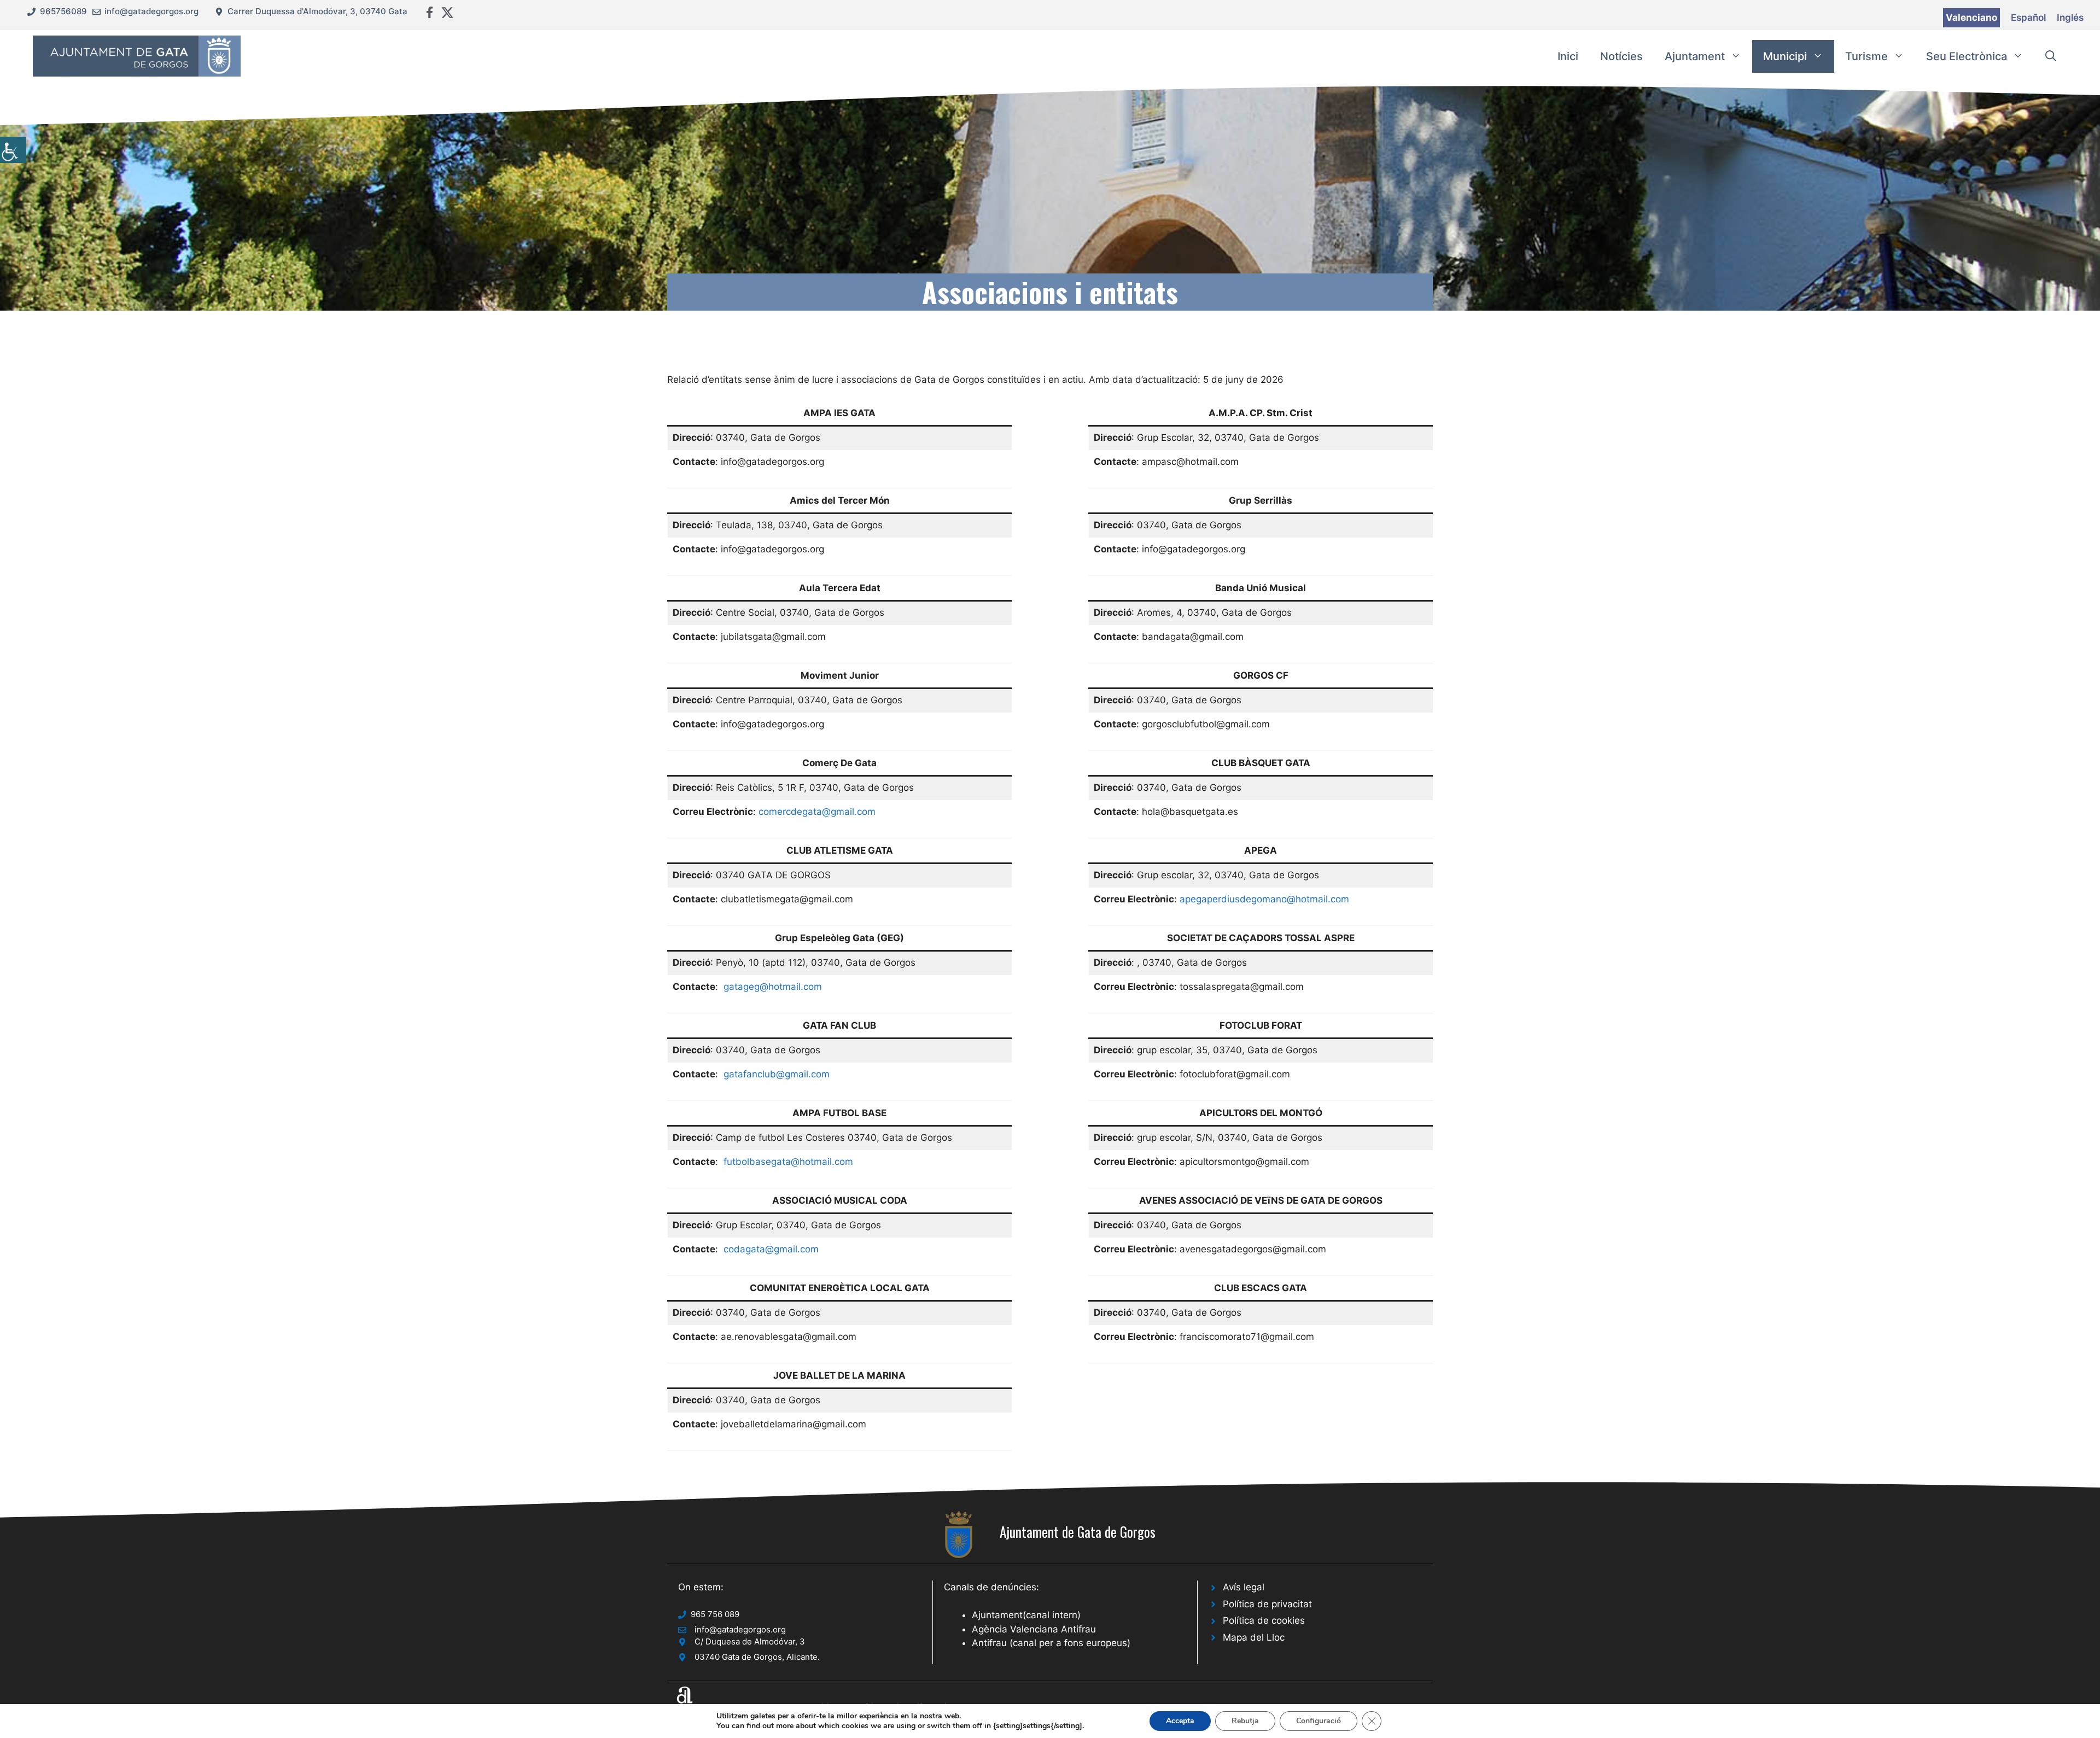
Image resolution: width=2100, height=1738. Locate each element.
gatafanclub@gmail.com (777, 1074)
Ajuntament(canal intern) (1026, 1615)
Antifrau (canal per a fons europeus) (1051, 1643)
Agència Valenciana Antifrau (1034, 1629)
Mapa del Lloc (1254, 1637)
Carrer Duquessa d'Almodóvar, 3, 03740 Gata (317, 11)
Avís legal (1244, 1587)
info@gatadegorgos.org (151, 11)
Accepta (1180, 1721)
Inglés (2070, 18)
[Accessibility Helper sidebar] (13, 150)
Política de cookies (1264, 1620)
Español (2028, 18)
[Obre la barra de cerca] (2051, 56)
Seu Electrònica (1967, 56)
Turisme (1866, 56)
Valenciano (1971, 18)
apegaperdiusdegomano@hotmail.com (1264, 899)
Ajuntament (1695, 56)
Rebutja (1245, 1721)
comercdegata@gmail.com (817, 812)
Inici (1568, 56)
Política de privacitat (1267, 1604)
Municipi (1785, 56)
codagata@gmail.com (771, 1249)
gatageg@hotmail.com (773, 987)
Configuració (1319, 1721)
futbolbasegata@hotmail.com (788, 1162)
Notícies (1621, 56)
